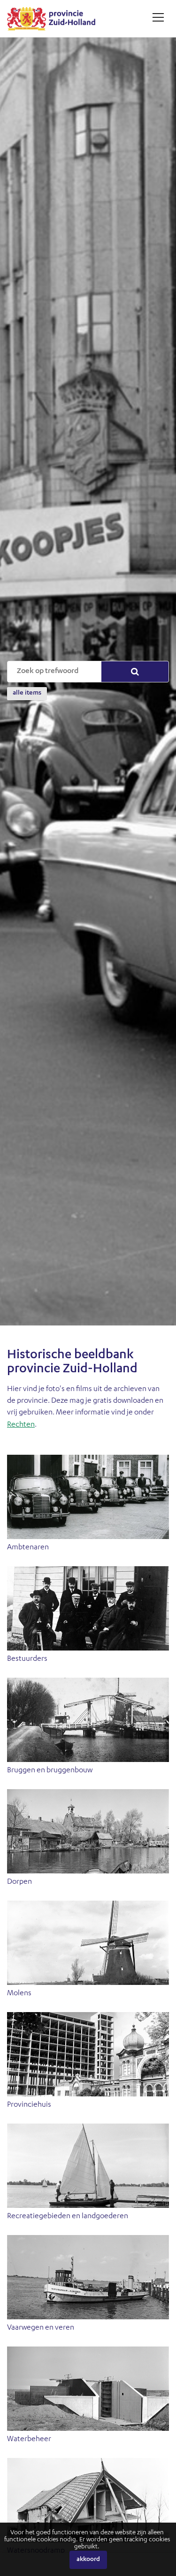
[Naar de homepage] (55, 19)
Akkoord (88, 2560)
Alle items (27, 693)
